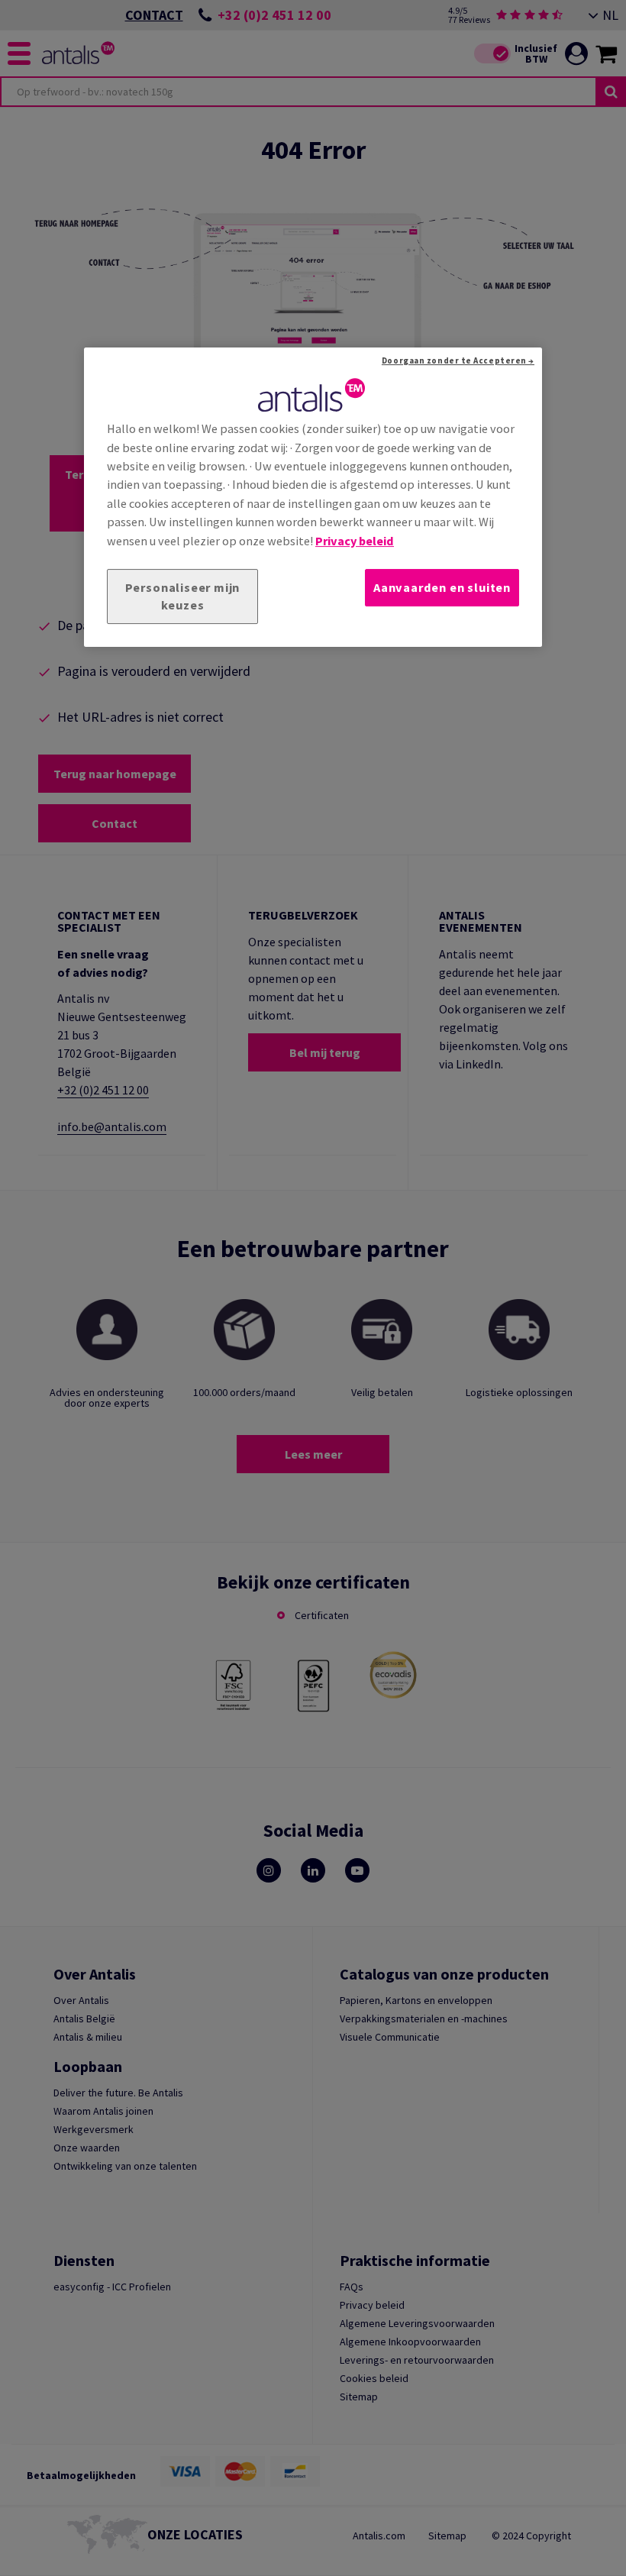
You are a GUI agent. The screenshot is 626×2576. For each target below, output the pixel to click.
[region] (313, 497)
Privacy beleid (355, 541)
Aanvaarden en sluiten (442, 587)
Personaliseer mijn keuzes (183, 596)
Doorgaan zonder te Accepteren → (458, 360)
